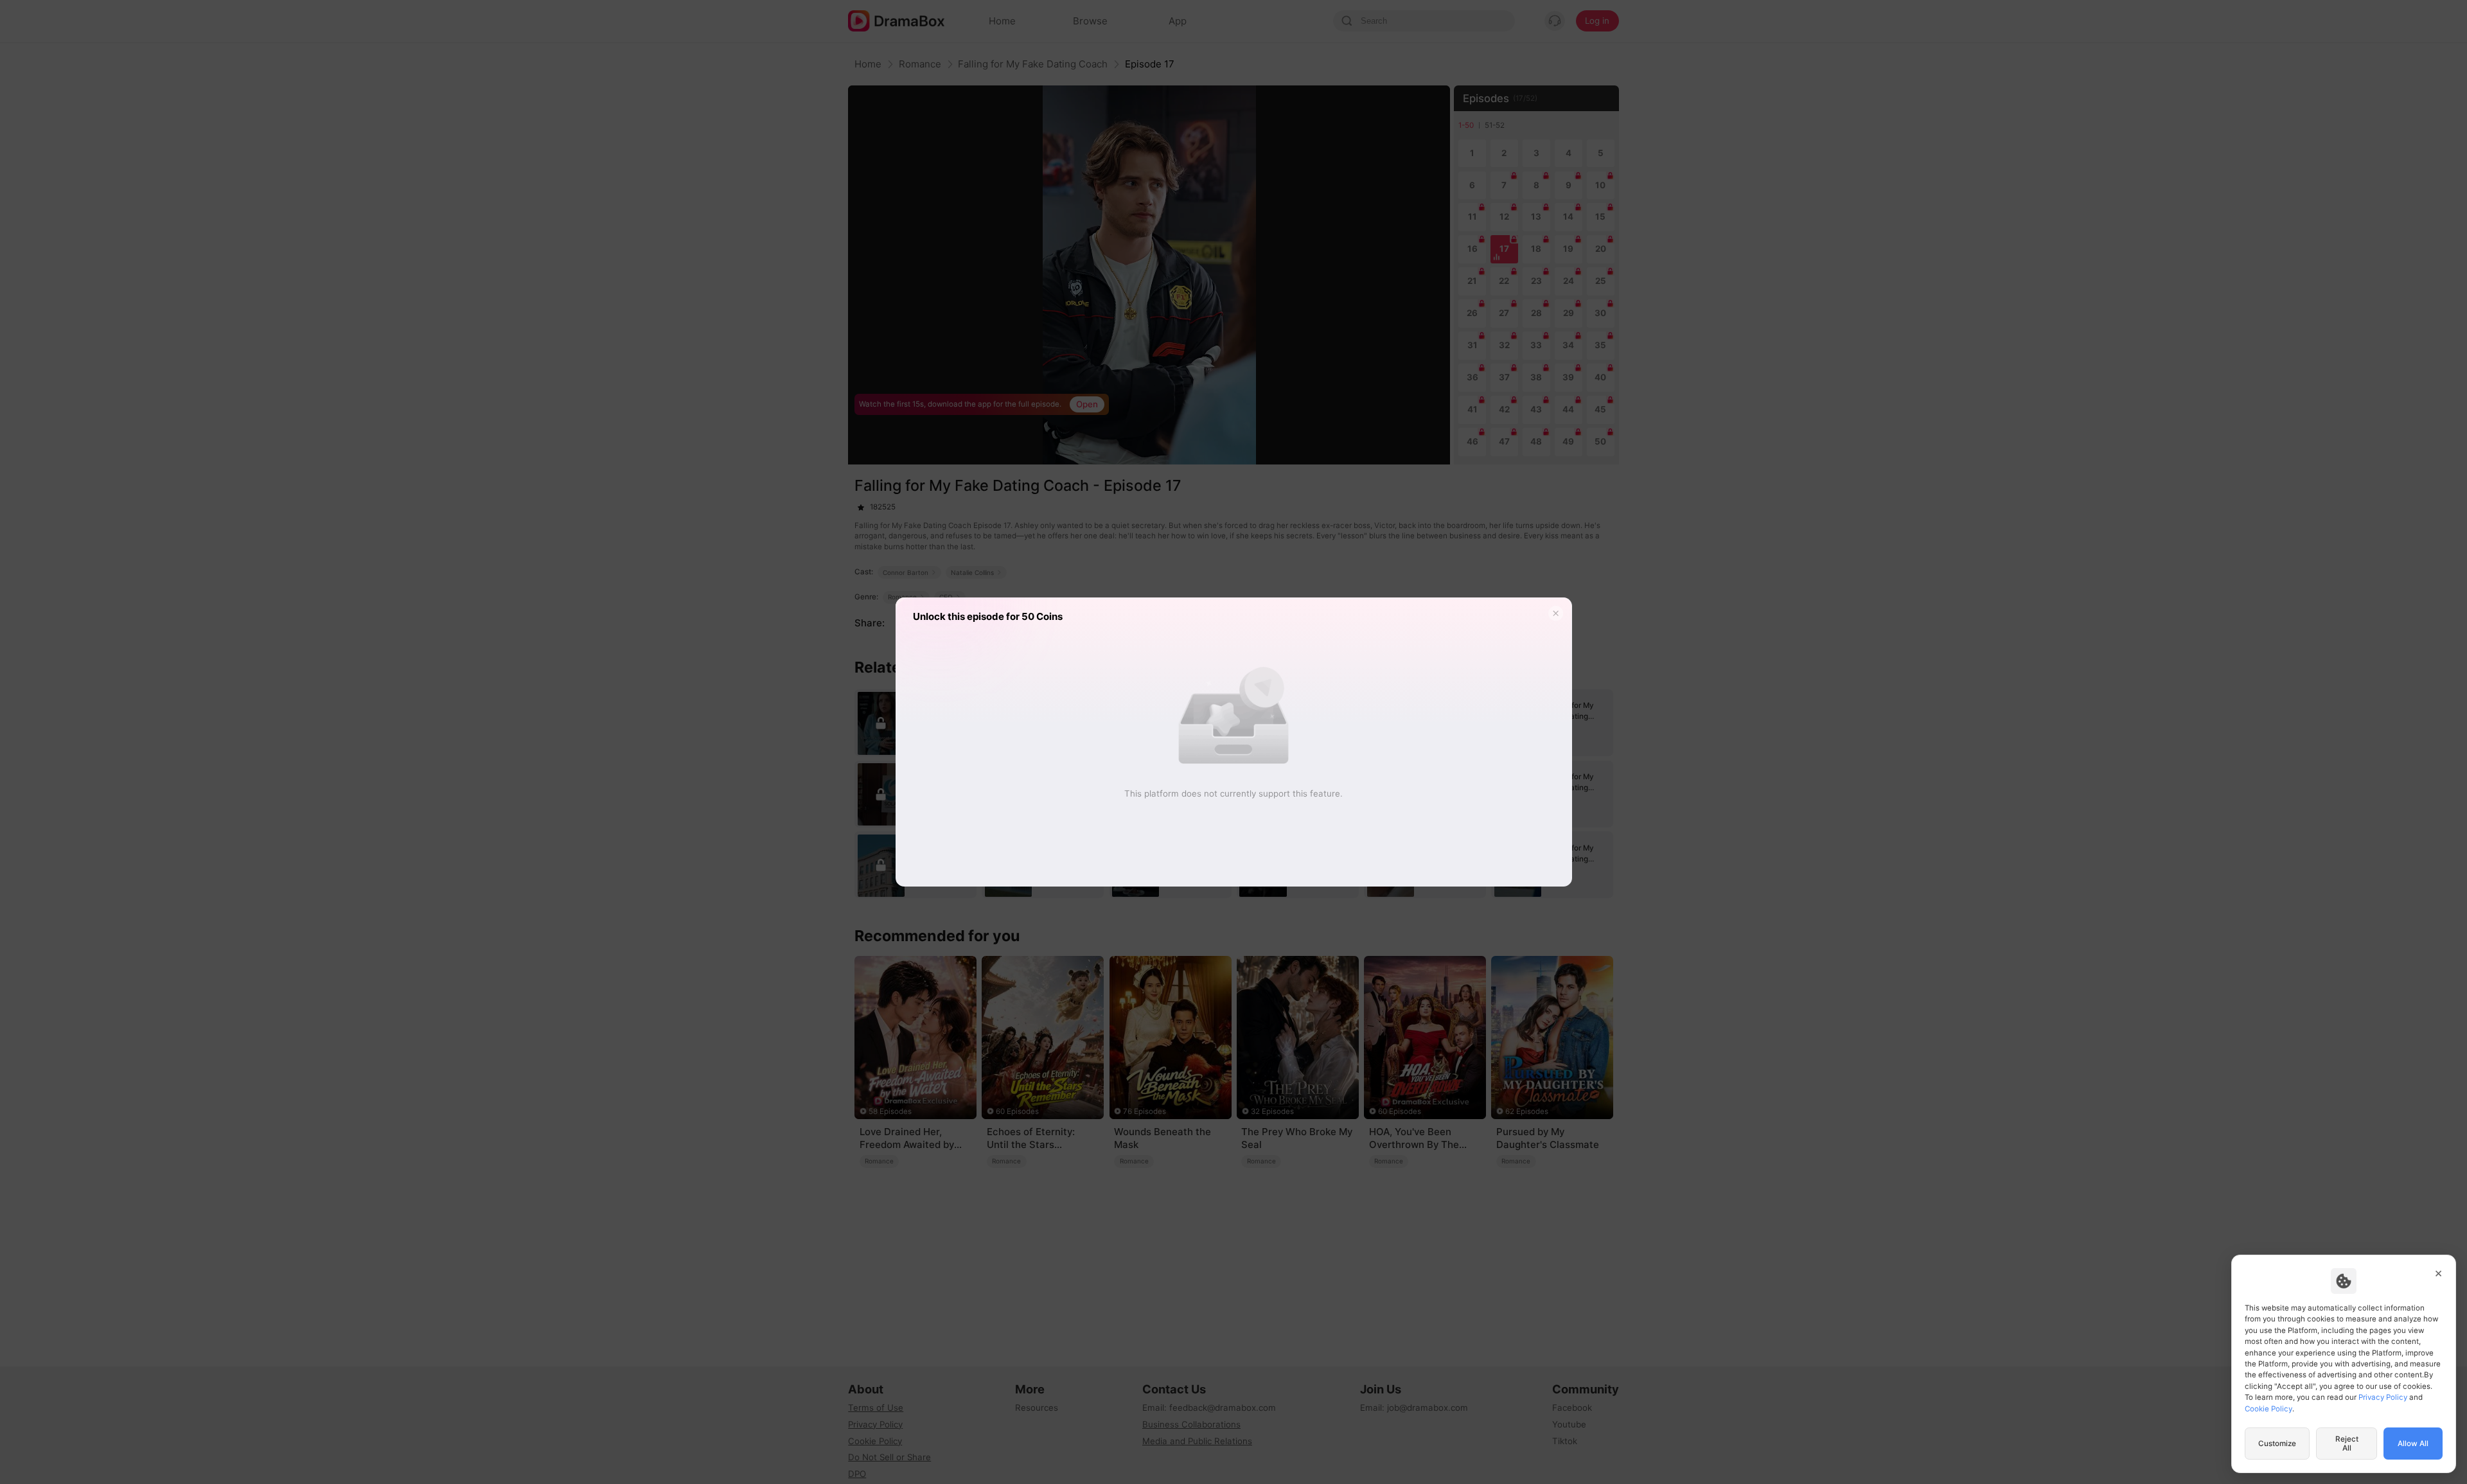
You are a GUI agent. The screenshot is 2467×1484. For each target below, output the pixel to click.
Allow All (2413, 1444)
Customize (2277, 1444)
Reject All (2347, 1444)
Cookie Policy (2268, 1409)
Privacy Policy (2383, 1397)
